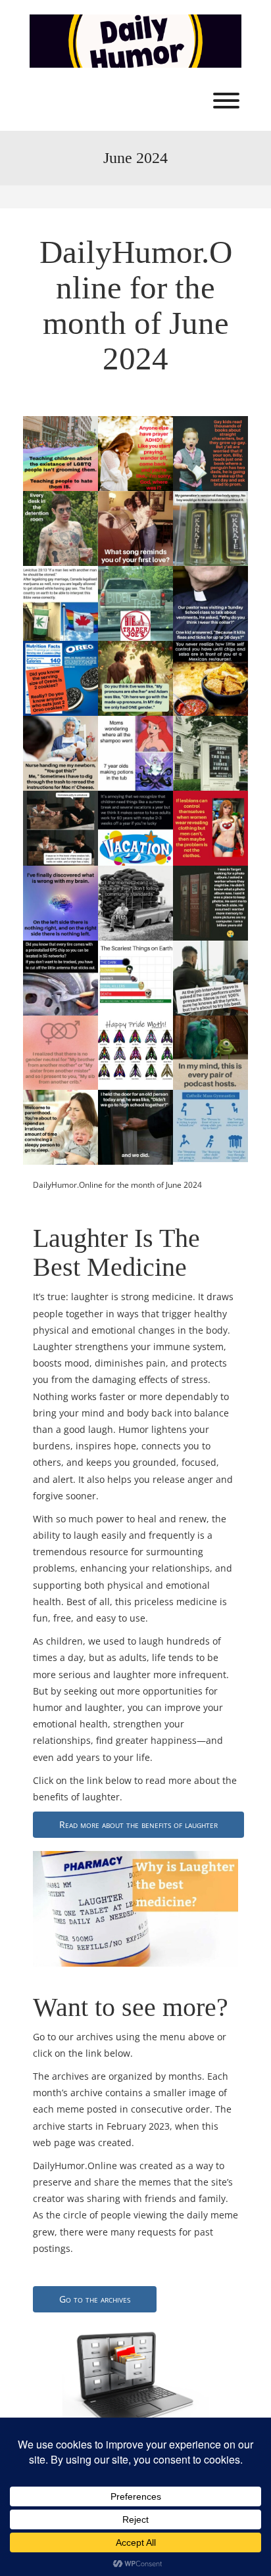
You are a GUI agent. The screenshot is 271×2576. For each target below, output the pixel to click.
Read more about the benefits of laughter (138, 1824)
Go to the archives (95, 2299)
